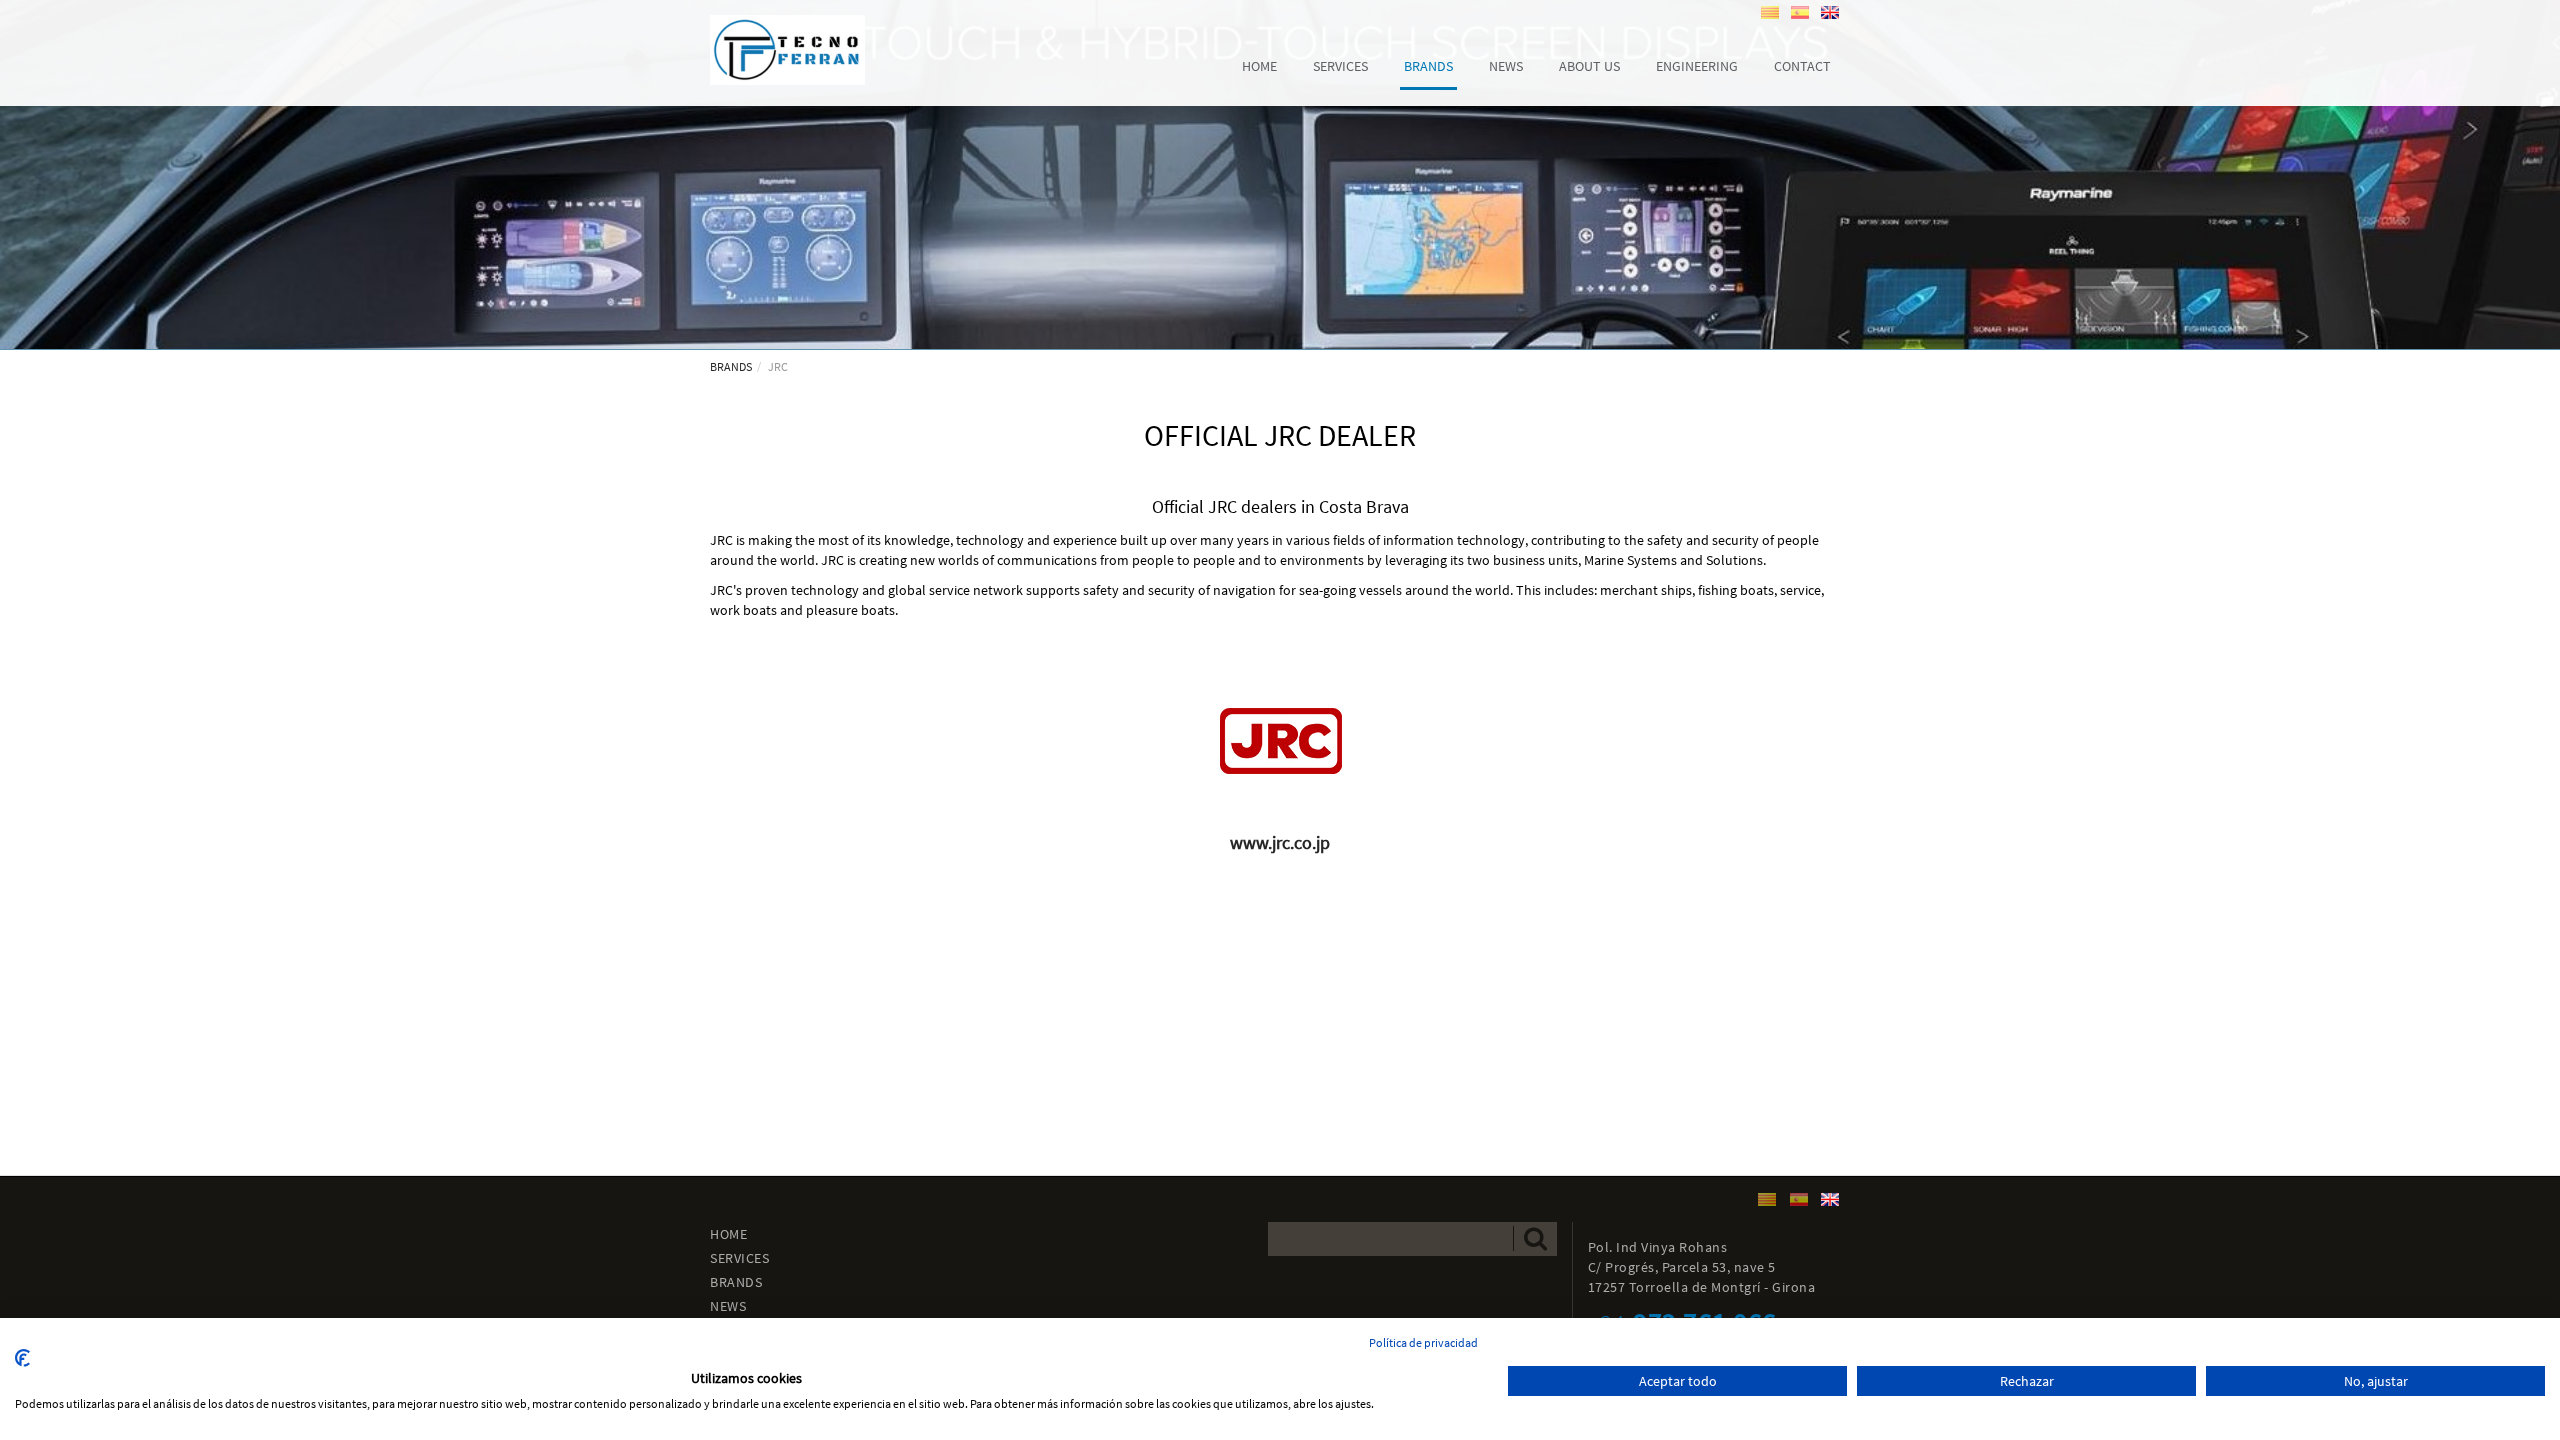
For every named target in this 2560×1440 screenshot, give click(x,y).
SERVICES (739, 1258)
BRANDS (731, 366)
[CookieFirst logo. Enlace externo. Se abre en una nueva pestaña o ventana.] (22, 1358)
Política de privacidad (1423, 1342)
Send (1535, 1238)
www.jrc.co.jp (1280, 842)
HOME (728, 1234)
